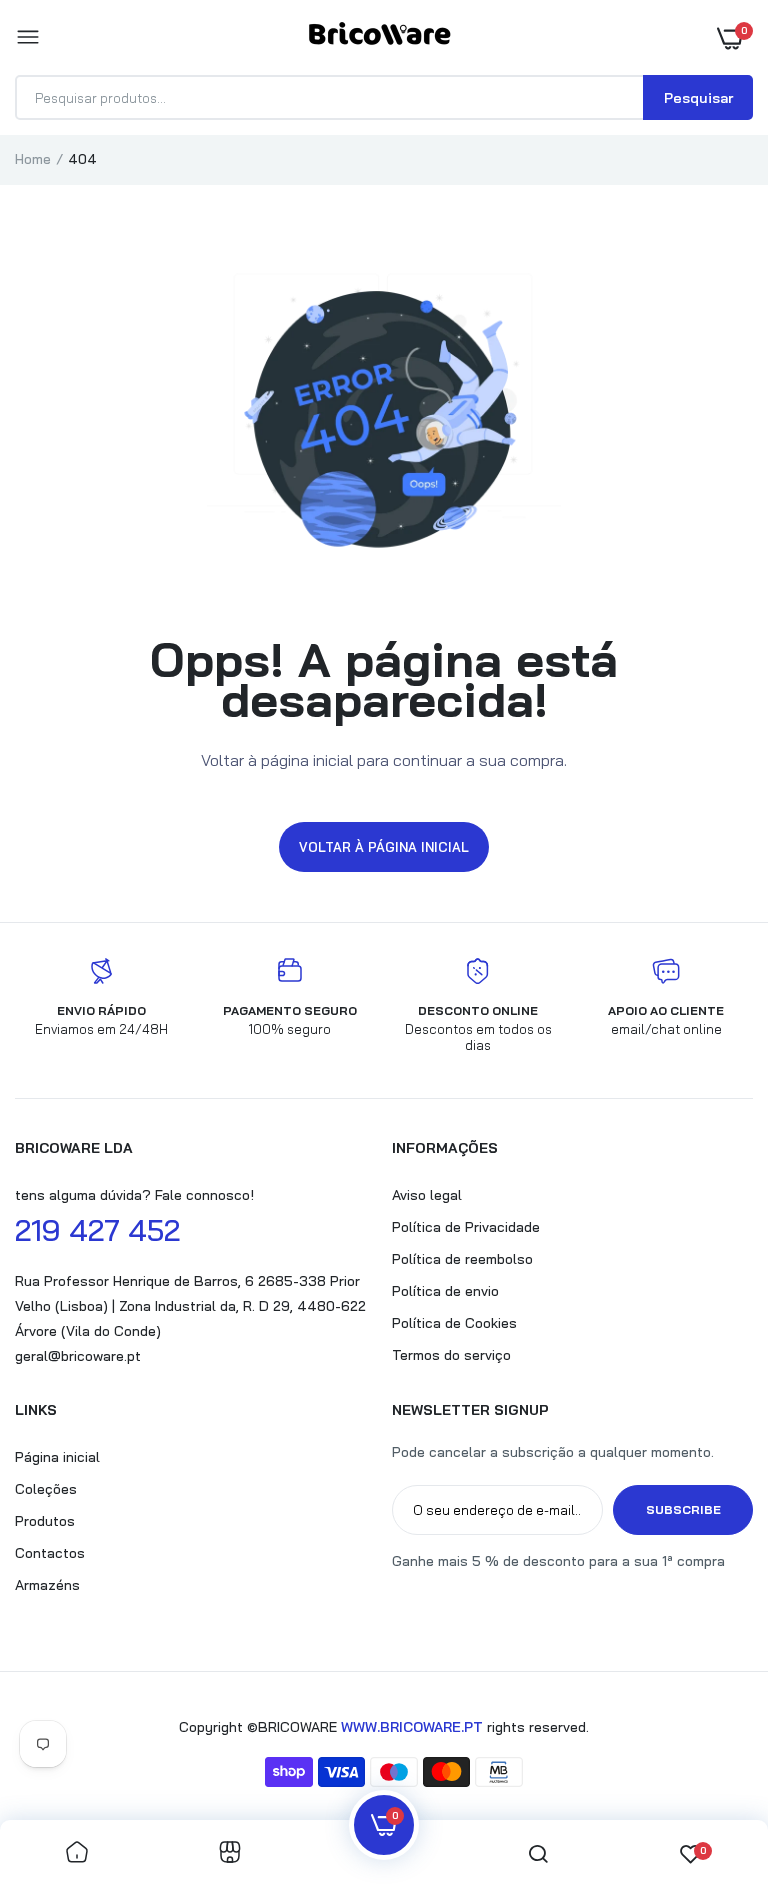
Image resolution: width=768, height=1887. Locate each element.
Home (33, 159)
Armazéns (47, 1585)
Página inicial (57, 1457)
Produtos (45, 1521)
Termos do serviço (451, 1355)
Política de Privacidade (466, 1227)
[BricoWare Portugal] (379, 37)
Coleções (46, 1489)
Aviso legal (427, 1195)
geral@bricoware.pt (78, 1356)
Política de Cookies (454, 1323)
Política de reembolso (462, 1259)
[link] (77, 1853)
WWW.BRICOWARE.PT (412, 1727)
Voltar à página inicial (384, 847)
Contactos (50, 1553)
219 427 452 (97, 1230)
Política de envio (445, 1291)
